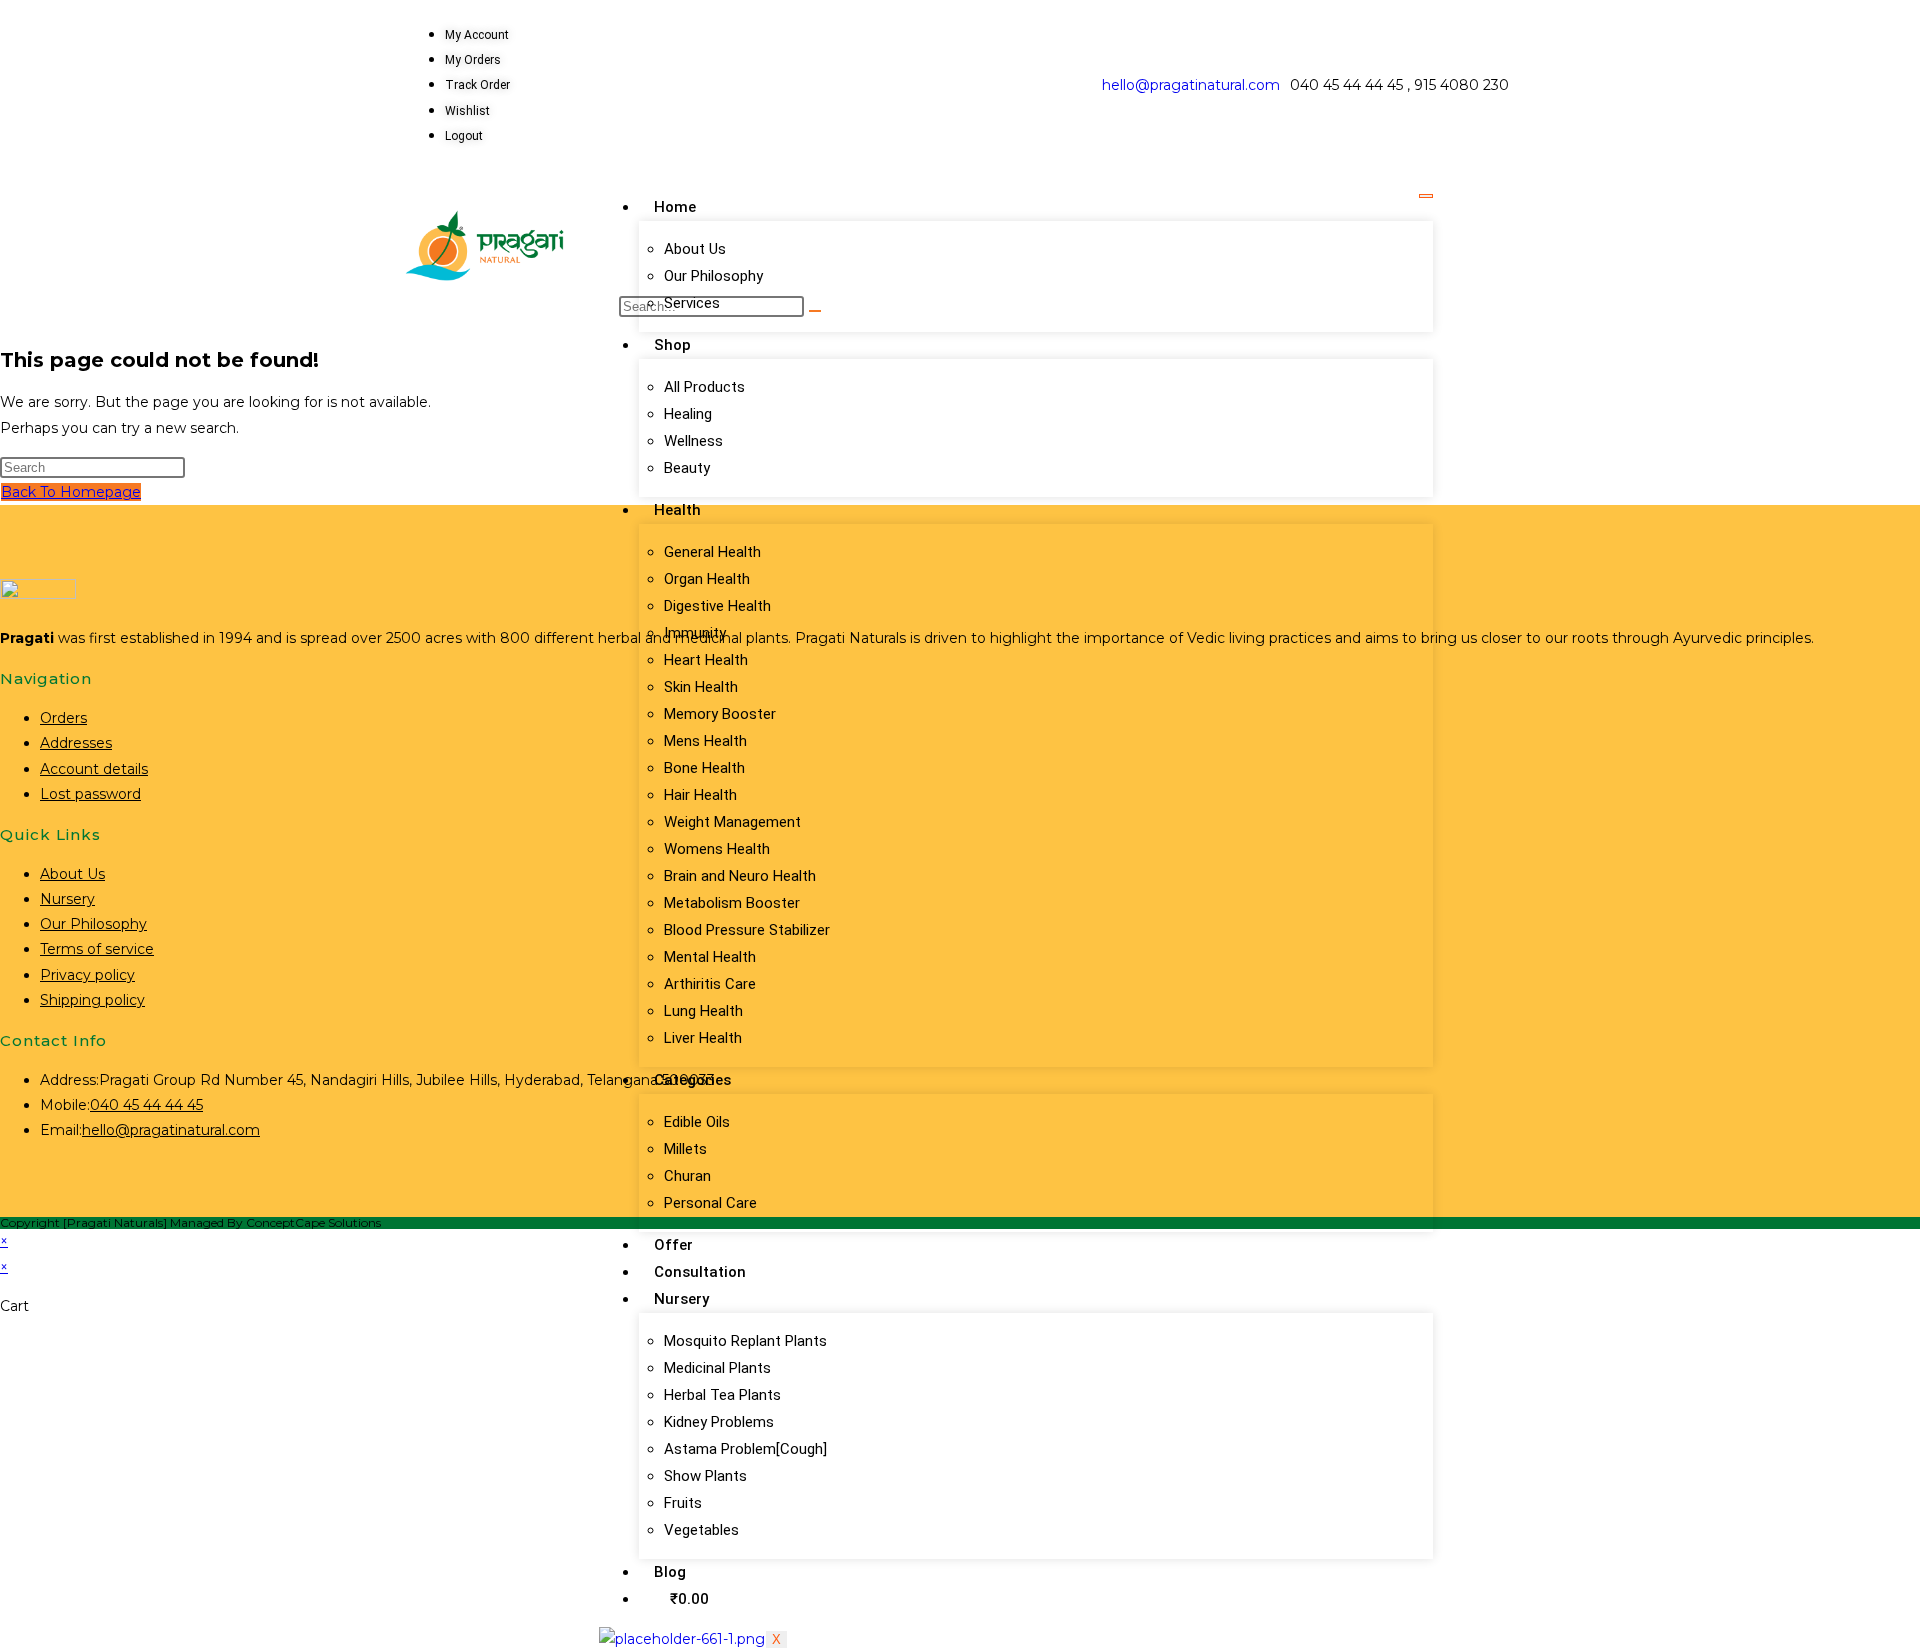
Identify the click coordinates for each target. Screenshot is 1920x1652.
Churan (687, 1176)
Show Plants (705, 1476)
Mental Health (710, 957)
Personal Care (710, 1203)
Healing (688, 414)
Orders (63, 718)
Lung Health (703, 1011)
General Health (712, 552)
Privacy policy (87, 975)
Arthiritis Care (710, 984)
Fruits (683, 1503)
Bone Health (704, 768)
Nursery (681, 1299)
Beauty (687, 468)
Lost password (90, 794)
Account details (94, 769)
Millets (685, 1149)
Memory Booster (720, 714)
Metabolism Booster (732, 903)
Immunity (695, 633)
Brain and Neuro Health (740, 876)
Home (675, 207)
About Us (695, 249)
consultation (700, 1272)
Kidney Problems (719, 1422)
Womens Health (717, 849)
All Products (704, 387)
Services (692, 303)
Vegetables (701, 1530)
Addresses (76, 743)
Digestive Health (717, 606)
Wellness (693, 441)
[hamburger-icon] (1426, 196)
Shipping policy (92, 1000)
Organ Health (707, 579)
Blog (670, 1572)
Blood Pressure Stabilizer (747, 930)
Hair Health (700, 795)
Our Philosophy (713, 276)
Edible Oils (697, 1122)
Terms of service (97, 949)
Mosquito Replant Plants (745, 1341)
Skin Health (701, 687)
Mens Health (705, 741)
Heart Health (706, 660)
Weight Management (732, 822)
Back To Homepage (71, 492)
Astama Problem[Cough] (745, 1449)
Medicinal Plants (717, 1368)
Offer (673, 1245)
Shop (672, 345)
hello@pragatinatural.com (1191, 85)
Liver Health (703, 1038)
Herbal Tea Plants (722, 1395)
